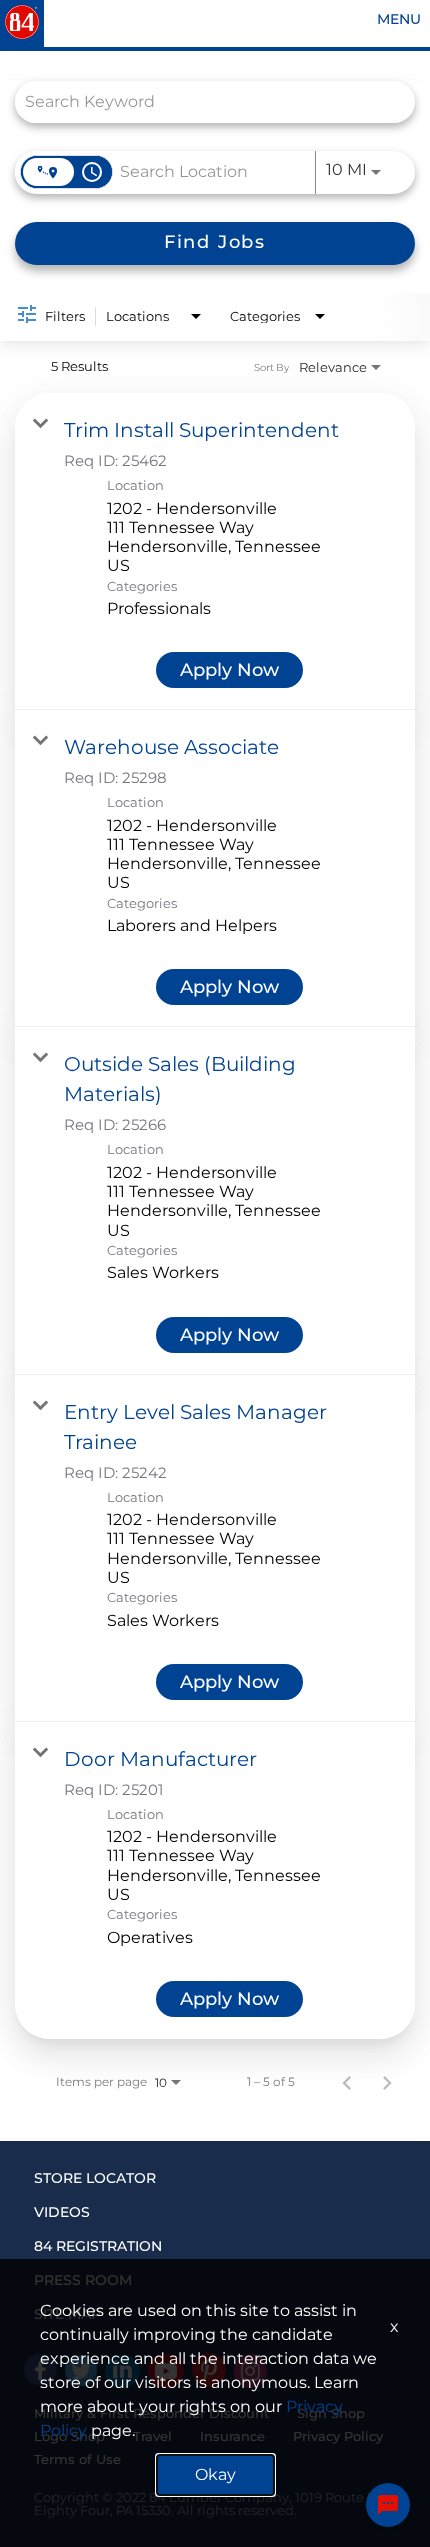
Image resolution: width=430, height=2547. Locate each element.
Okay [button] (215, 2474)
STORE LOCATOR (95, 2178)
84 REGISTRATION (98, 2246)
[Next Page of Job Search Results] (387, 2082)
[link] (215, 551)
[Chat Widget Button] (388, 2505)
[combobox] (205, 101)
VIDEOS (62, 2212)
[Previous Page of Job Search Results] (347, 2082)
